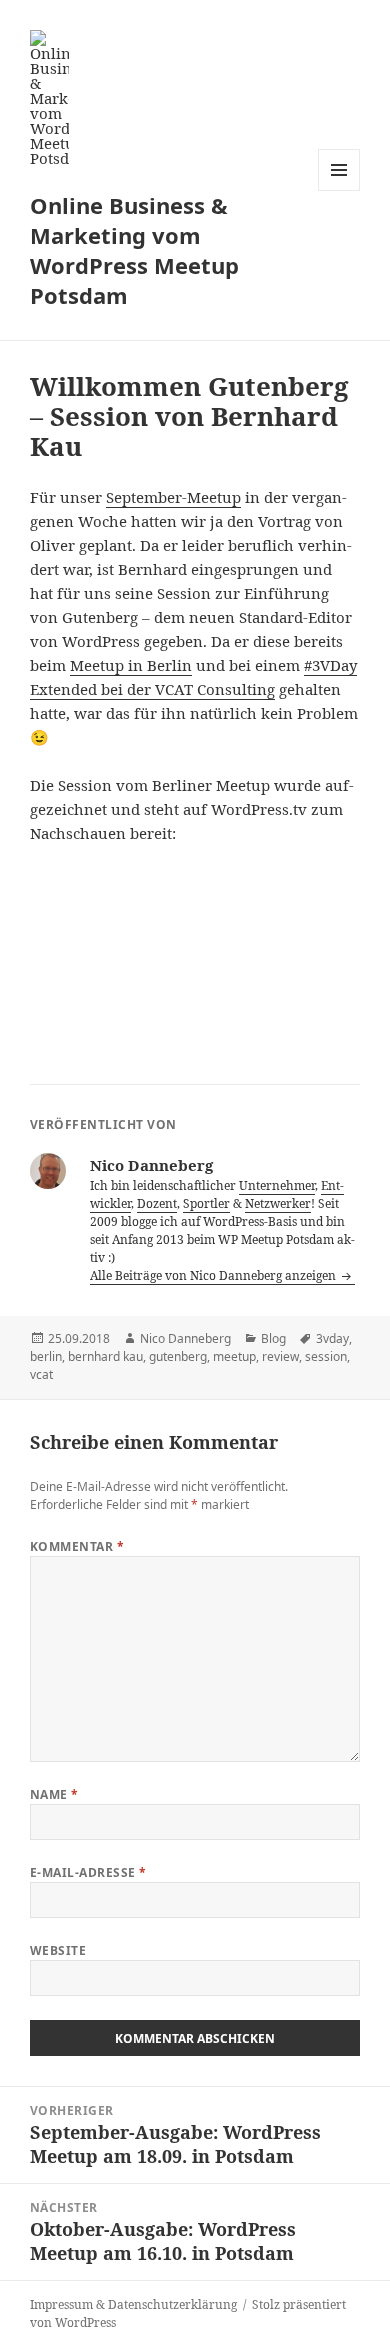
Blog (273, 1338)
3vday (332, 1338)
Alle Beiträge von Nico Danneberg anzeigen (214, 1275)
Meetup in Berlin (131, 665)
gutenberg (178, 1356)
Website (58, 1950)
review (280, 1356)
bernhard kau (105, 1356)
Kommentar (77, 1546)
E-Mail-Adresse (88, 1872)
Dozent (157, 1203)
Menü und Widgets (339, 190)
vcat (41, 1374)
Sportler (206, 1203)
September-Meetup (173, 497)
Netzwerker (278, 1203)
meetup (234, 1356)
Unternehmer (277, 1185)
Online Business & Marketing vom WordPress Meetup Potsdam (134, 250)
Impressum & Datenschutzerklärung (133, 2304)
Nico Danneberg (185, 1338)
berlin (46, 1356)
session (326, 1356)
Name (54, 1794)
